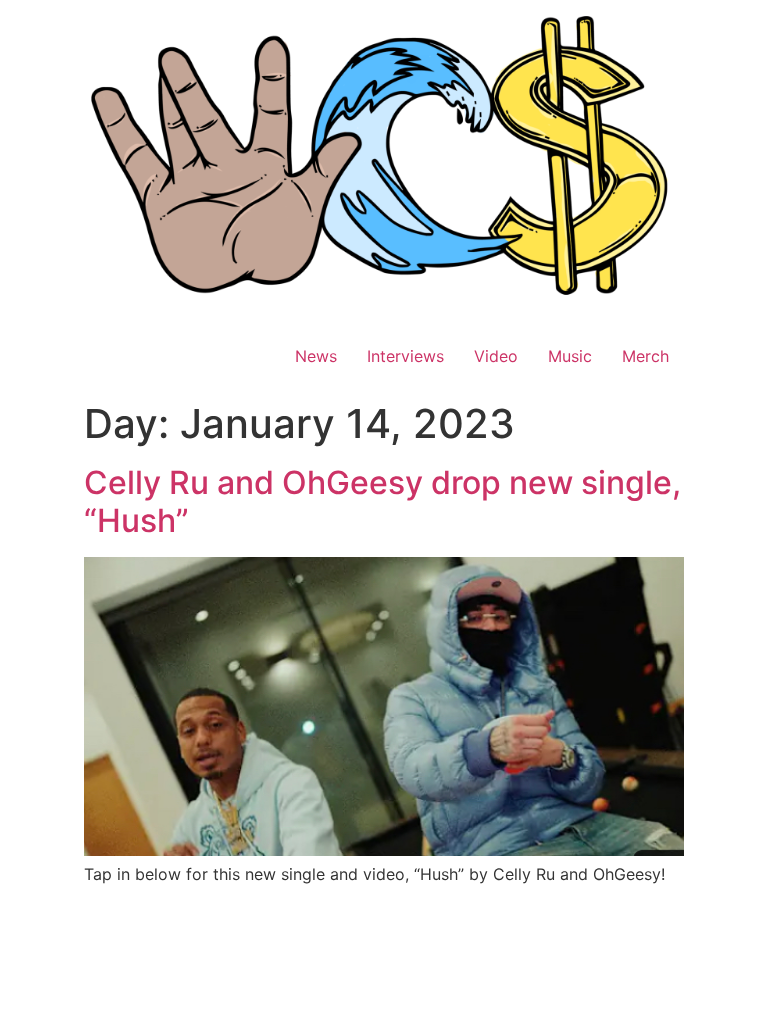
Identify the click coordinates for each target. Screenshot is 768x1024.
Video (496, 356)
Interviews (405, 356)
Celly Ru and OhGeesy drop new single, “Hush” (382, 501)
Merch (645, 356)
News (316, 356)
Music (570, 356)
